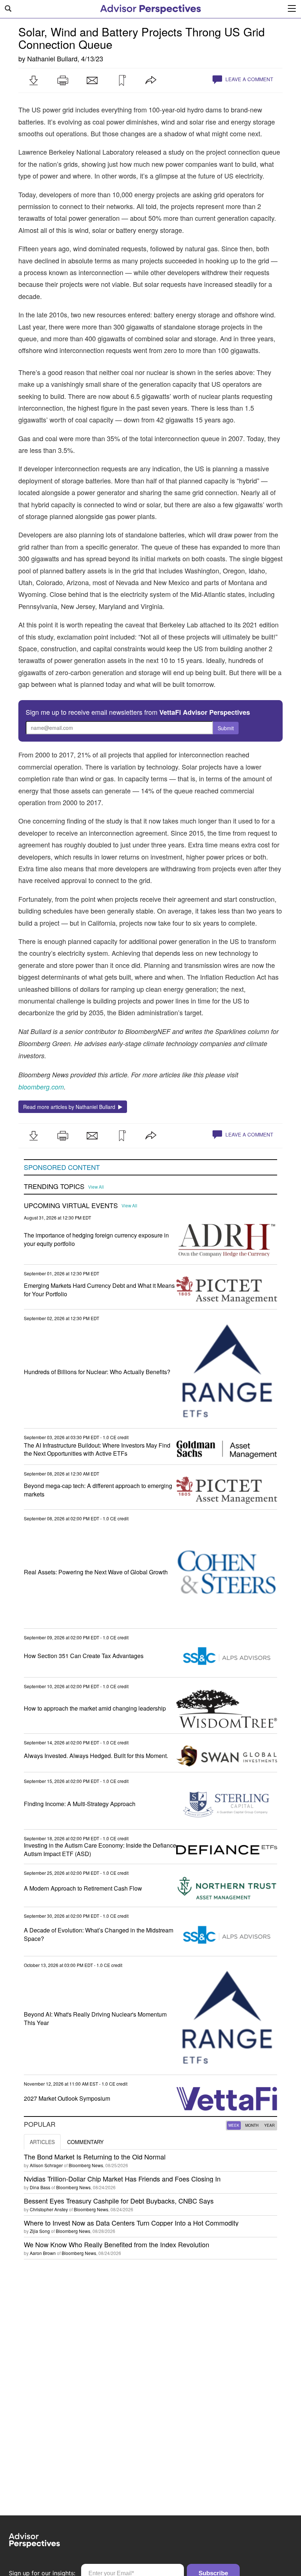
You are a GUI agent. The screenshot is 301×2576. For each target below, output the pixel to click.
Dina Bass (40, 2187)
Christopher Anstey (49, 2209)
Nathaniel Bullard (52, 58)
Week (234, 2125)
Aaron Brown (43, 2253)
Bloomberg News (86, 2165)
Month (252, 2125)
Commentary (85, 2142)
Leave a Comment (249, 79)
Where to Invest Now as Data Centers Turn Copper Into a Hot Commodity (131, 2223)
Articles (42, 2142)
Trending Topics (54, 1186)
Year (269, 2125)
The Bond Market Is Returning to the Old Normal (95, 2157)
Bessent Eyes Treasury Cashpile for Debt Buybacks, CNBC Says (119, 2201)
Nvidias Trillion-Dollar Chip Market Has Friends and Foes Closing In (122, 2179)
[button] (33, 80)
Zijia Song (40, 2231)
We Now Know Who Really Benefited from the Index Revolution (117, 2244)
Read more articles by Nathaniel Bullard (71, 1107)
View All (96, 1187)
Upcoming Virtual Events (71, 1206)
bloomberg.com (41, 1087)
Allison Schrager (46, 2165)
